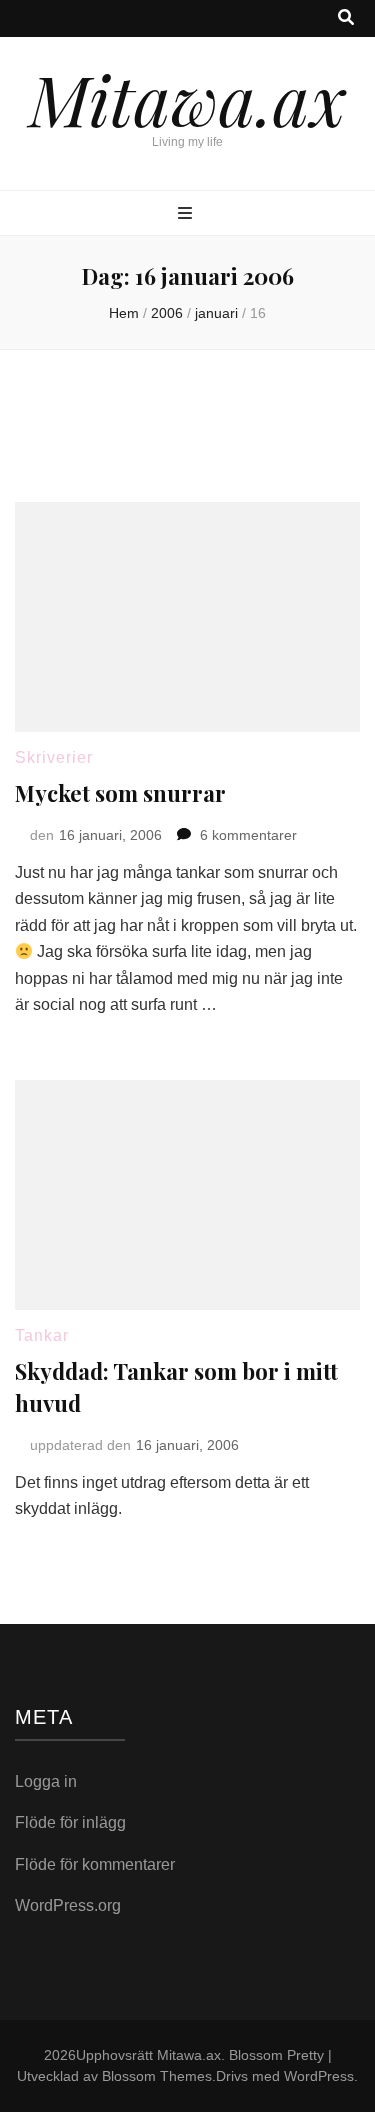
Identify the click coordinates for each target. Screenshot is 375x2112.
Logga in (46, 1781)
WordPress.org (68, 1905)
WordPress (319, 2076)
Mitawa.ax (188, 98)
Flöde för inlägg (70, 1822)
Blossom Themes (157, 2076)
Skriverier (54, 757)
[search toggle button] (346, 18)
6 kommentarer (248, 835)
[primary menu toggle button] (187, 214)
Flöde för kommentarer (95, 1864)
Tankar (42, 1335)
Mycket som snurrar (120, 793)
